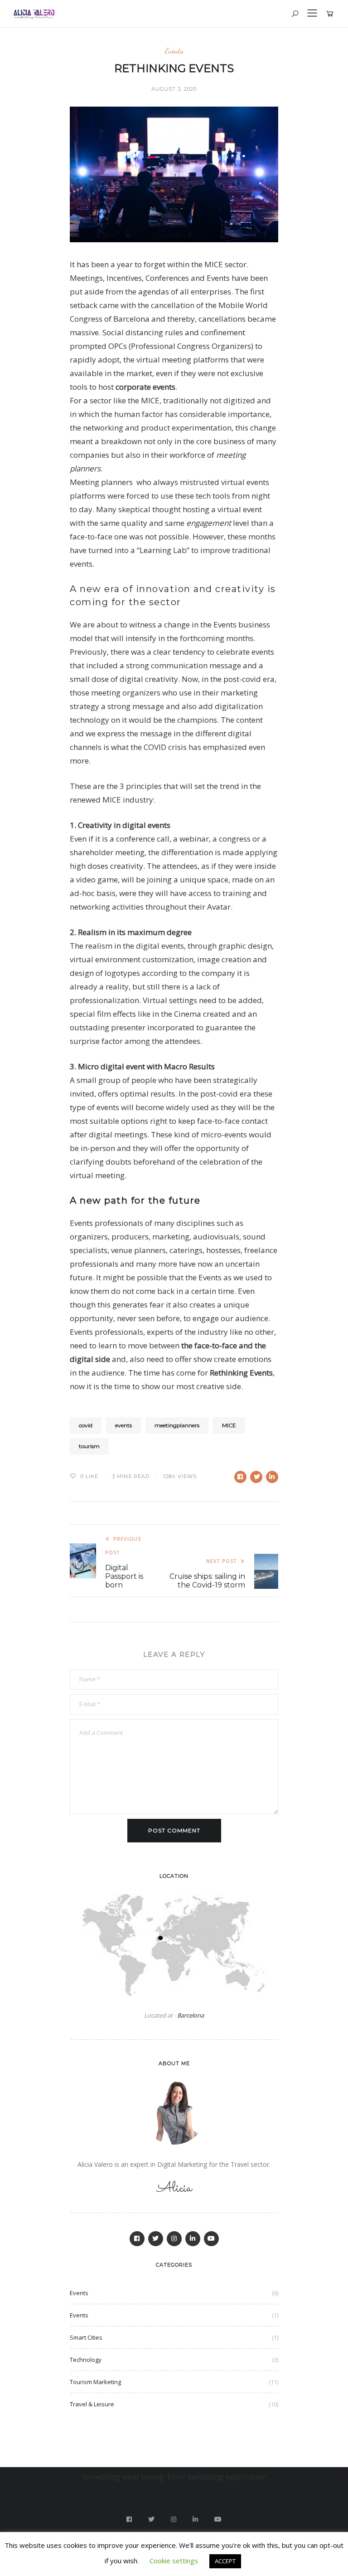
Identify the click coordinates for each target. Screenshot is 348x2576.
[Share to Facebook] (240, 1477)
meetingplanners (177, 1425)
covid (86, 1425)
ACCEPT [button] (225, 2561)
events (123, 1425)
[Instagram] (174, 2239)
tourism (89, 1446)
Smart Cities (86, 2337)
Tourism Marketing (95, 2382)
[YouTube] (211, 2239)
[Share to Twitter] (256, 1477)
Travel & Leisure (92, 2404)
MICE (229, 1425)
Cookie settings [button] (174, 2561)
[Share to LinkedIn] (272, 1477)
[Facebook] (137, 2239)
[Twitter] (156, 2239)
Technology (86, 2360)
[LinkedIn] (193, 2239)
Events (174, 51)
